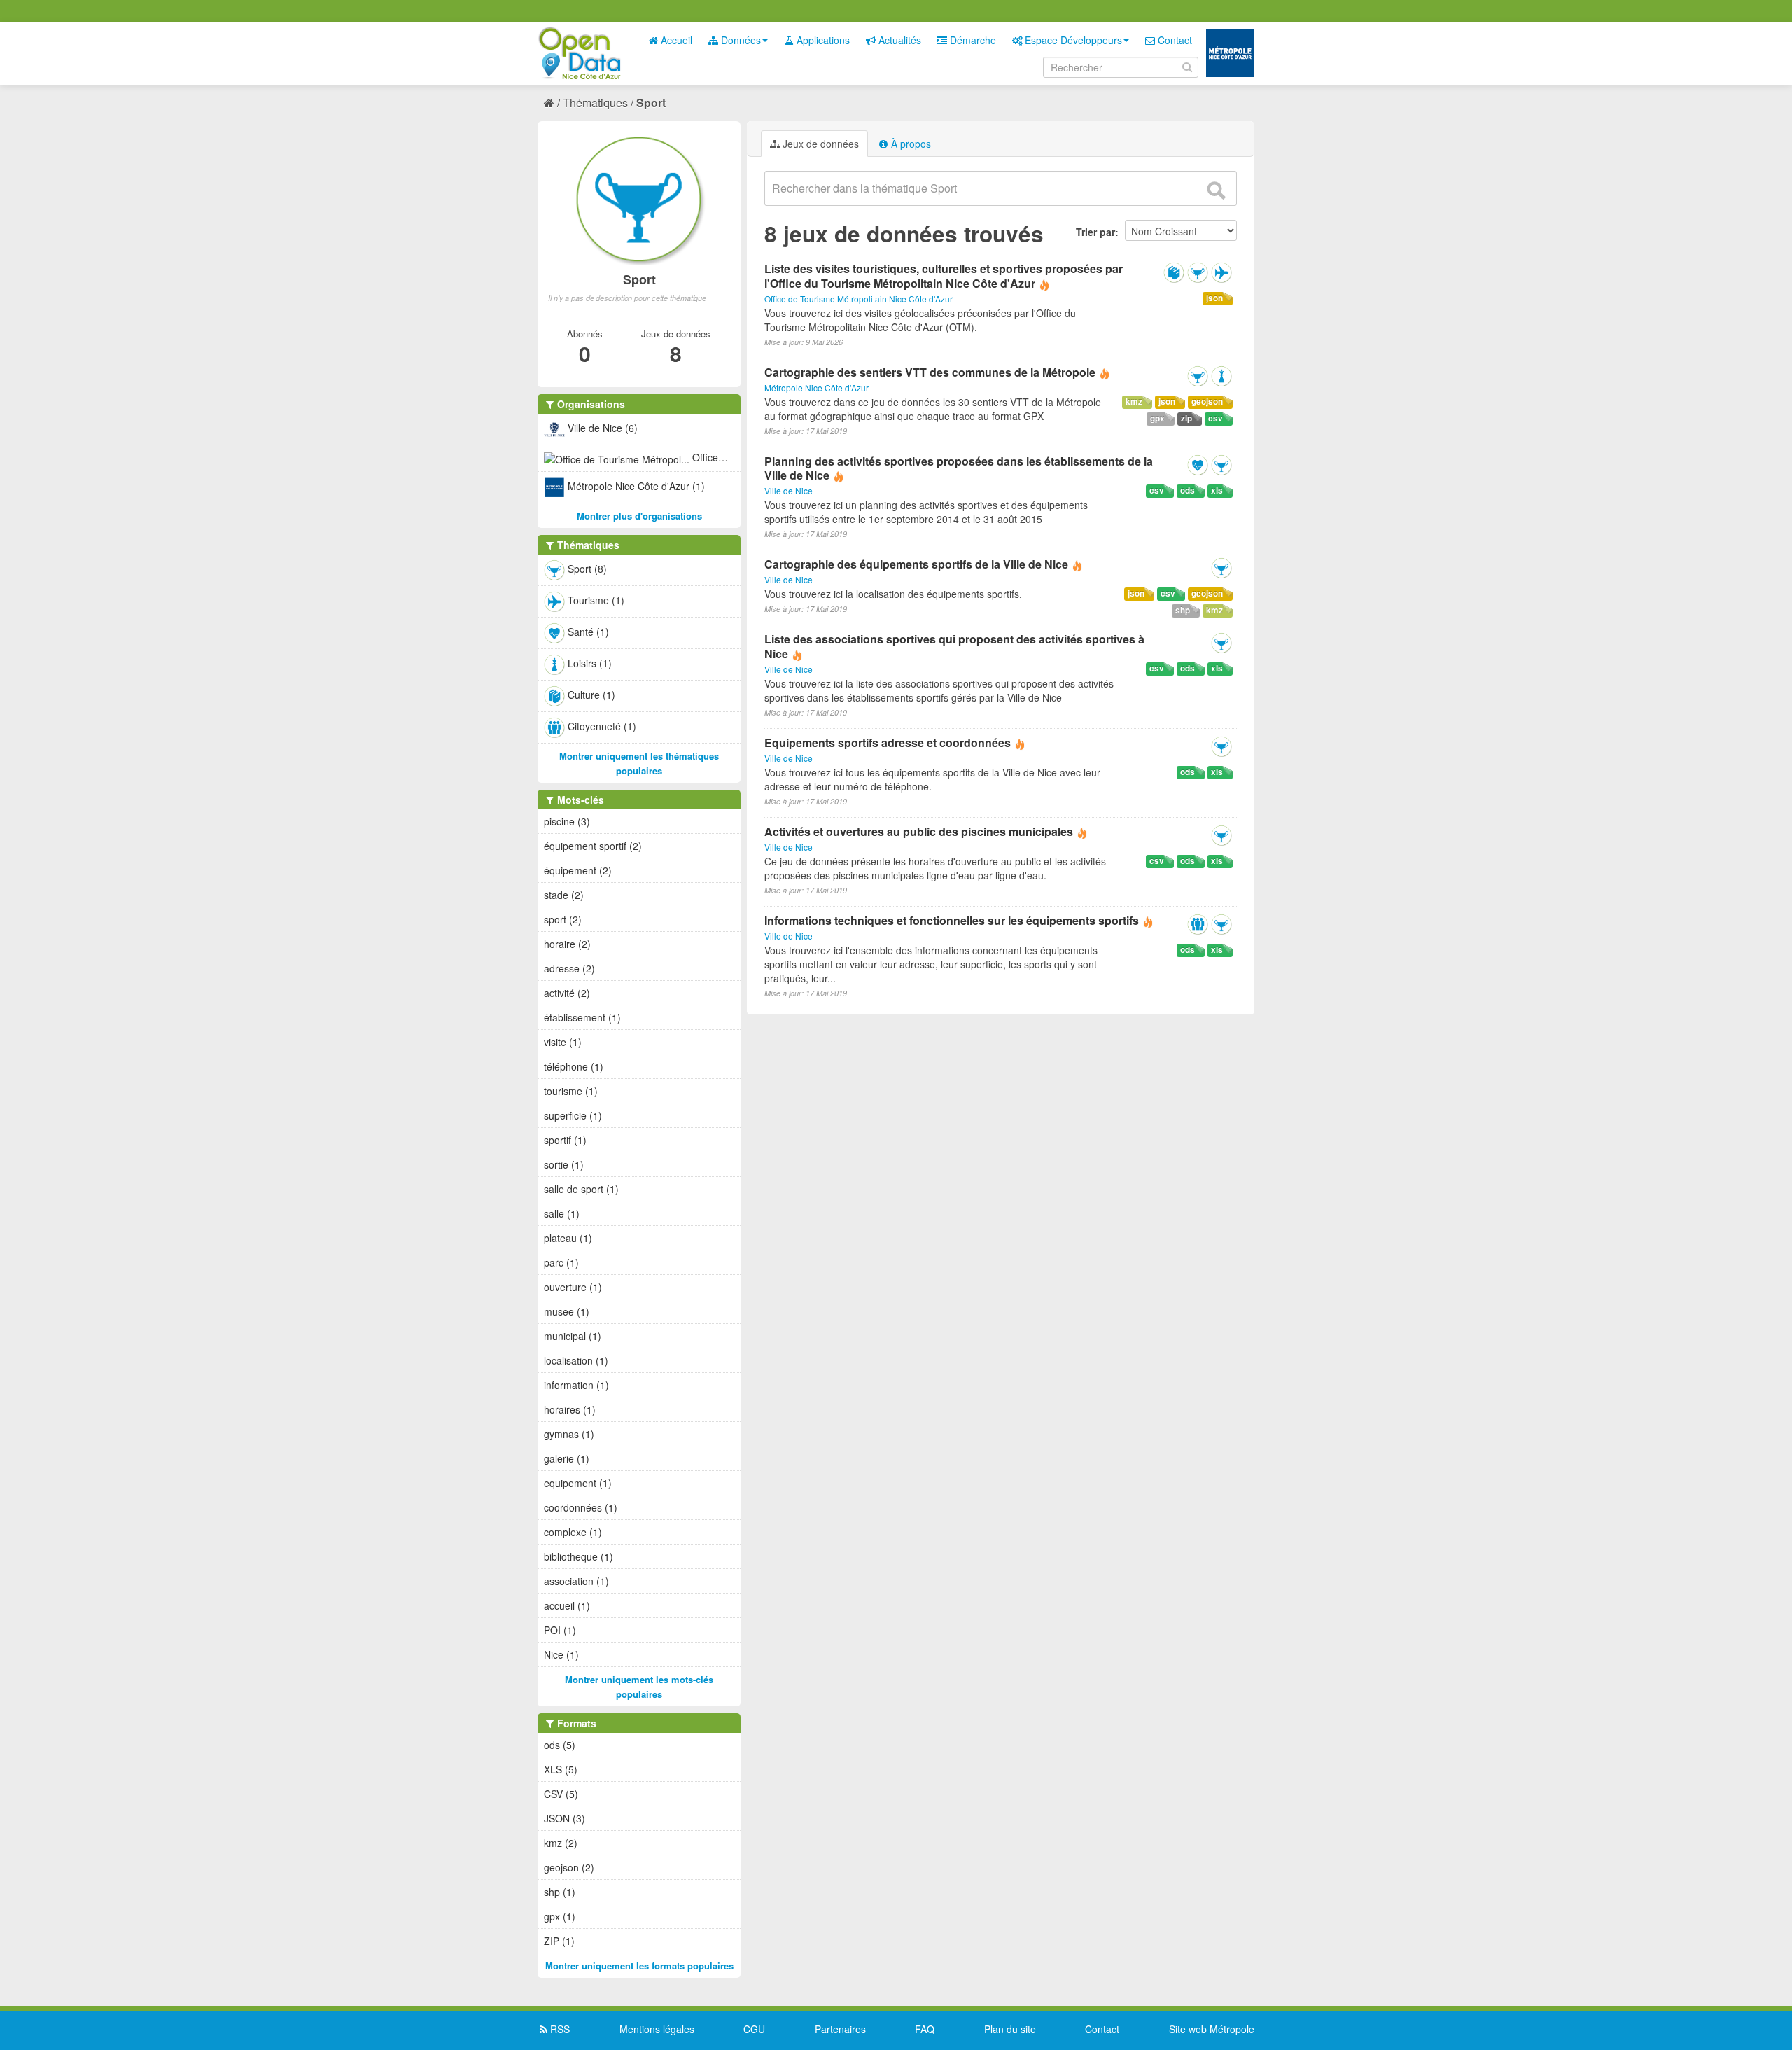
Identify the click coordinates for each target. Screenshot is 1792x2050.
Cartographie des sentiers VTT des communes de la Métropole (931, 372)
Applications (822, 40)
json (1214, 298)
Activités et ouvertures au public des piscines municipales (919, 831)
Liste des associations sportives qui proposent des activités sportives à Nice (954, 646)
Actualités (898, 40)
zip (1186, 418)
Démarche (972, 40)
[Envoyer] (1216, 190)
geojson (1207, 402)
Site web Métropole (1212, 2029)
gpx (1157, 418)
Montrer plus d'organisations (639, 516)
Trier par (1095, 232)
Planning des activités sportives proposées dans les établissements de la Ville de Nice (959, 468)
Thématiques (595, 103)
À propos (910, 144)
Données (740, 40)
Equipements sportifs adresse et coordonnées (888, 742)
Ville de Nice (789, 490)
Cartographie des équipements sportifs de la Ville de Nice (916, 564)
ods (1188, 490)
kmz (1134, 402)
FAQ (925, 2029)
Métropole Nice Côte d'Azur (817, 388)
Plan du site (1010, 2029)
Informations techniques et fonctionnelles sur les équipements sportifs (952, 920)
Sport (651, 103)
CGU (754, 2029)
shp (1183, 610)
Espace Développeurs (1072, 40)
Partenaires (840, 2029)
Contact (1174, 40)
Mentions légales (657, 2029)
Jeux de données (819, 144)
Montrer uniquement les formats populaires (639, 1966)
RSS (559, 2029)
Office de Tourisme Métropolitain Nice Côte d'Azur (859, 299)
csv (1216, 418)
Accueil (675, 40)
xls (1217, 490)
